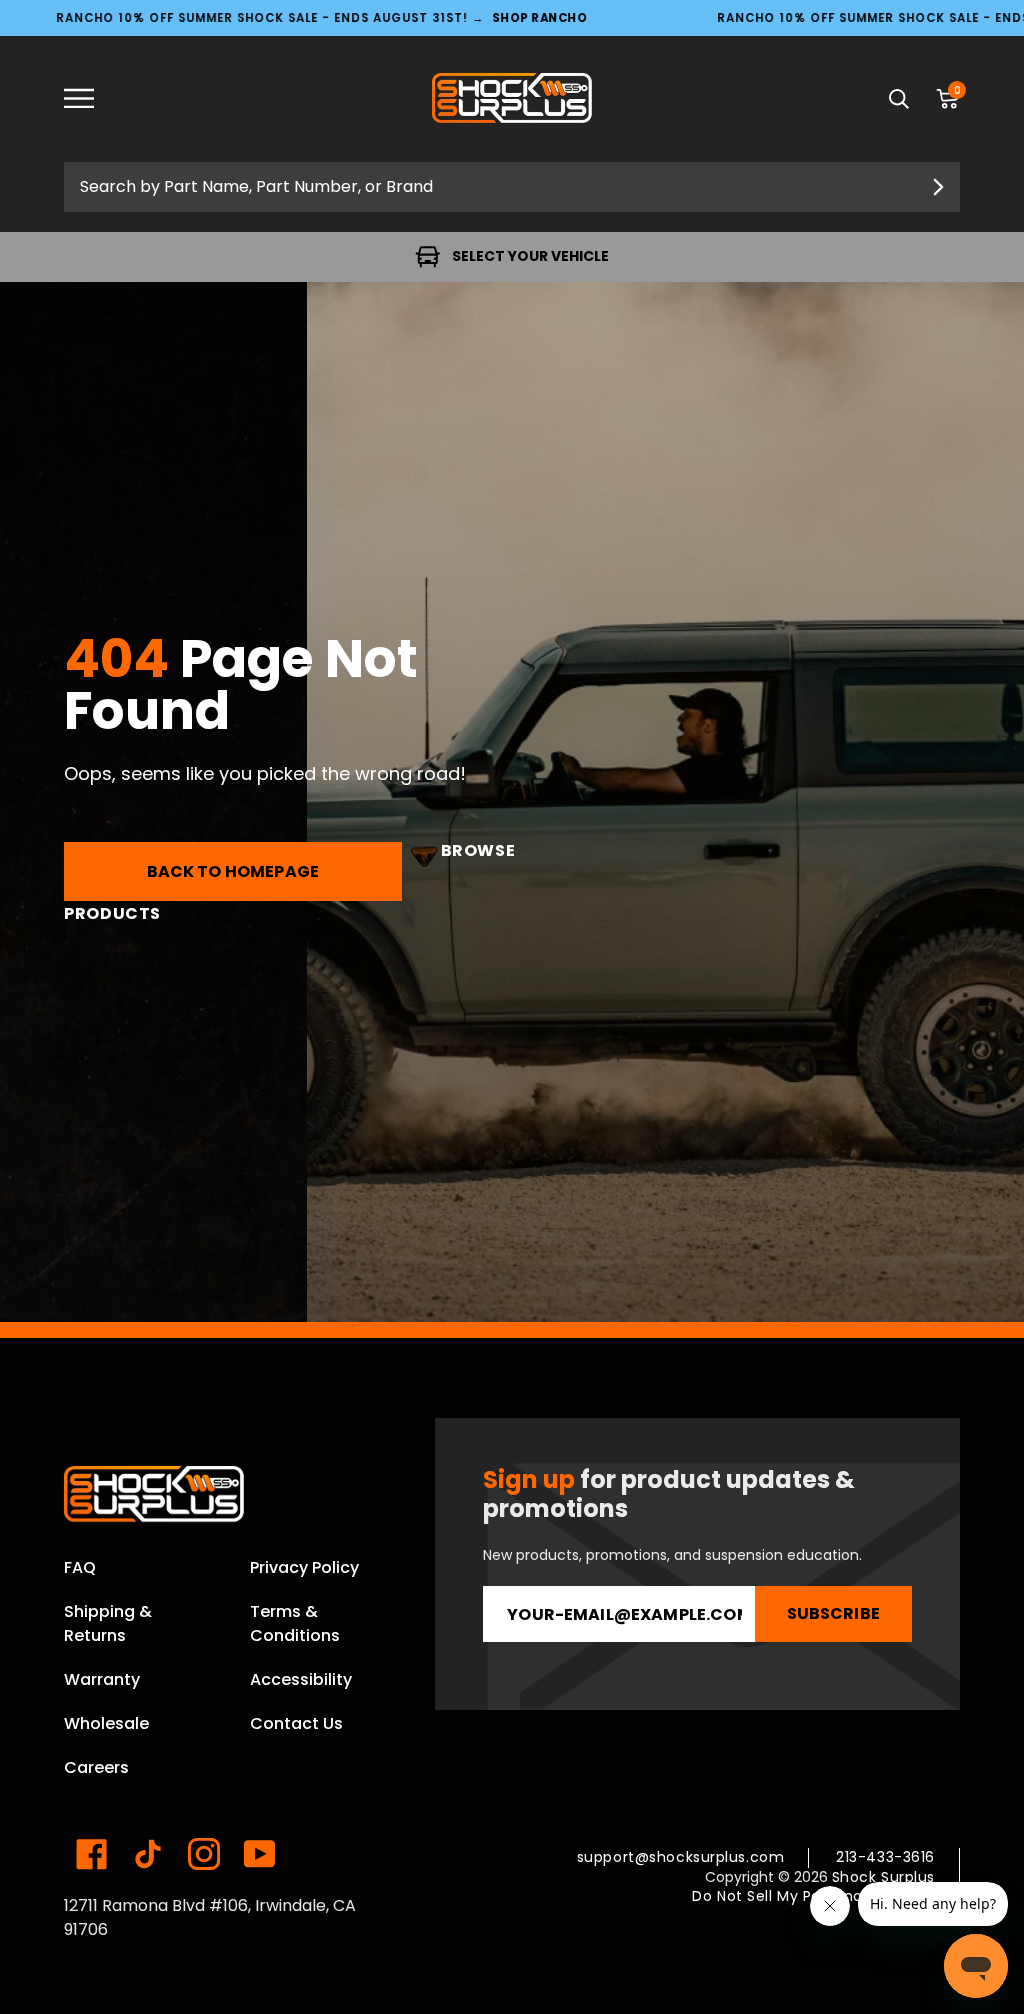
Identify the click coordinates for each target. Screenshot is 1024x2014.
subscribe (833, 1613)
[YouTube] (260, 1854)
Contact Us (296, 1723)
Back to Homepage (233, 871)
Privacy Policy (304, 1567)
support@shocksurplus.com (680, 1857)
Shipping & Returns (108, 1623)
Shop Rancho (539, 17)
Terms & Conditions (295, 1623)
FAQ (80, 1567)
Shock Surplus (883, 1877)
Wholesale (106, 1723)
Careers (96, 1767)
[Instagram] (204, 1854)
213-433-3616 (885, 1857)
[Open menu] (94, 99)
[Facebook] (92, 1854)
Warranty (102, 1679)
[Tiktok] (148, 1854)
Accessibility (301, 1679)
